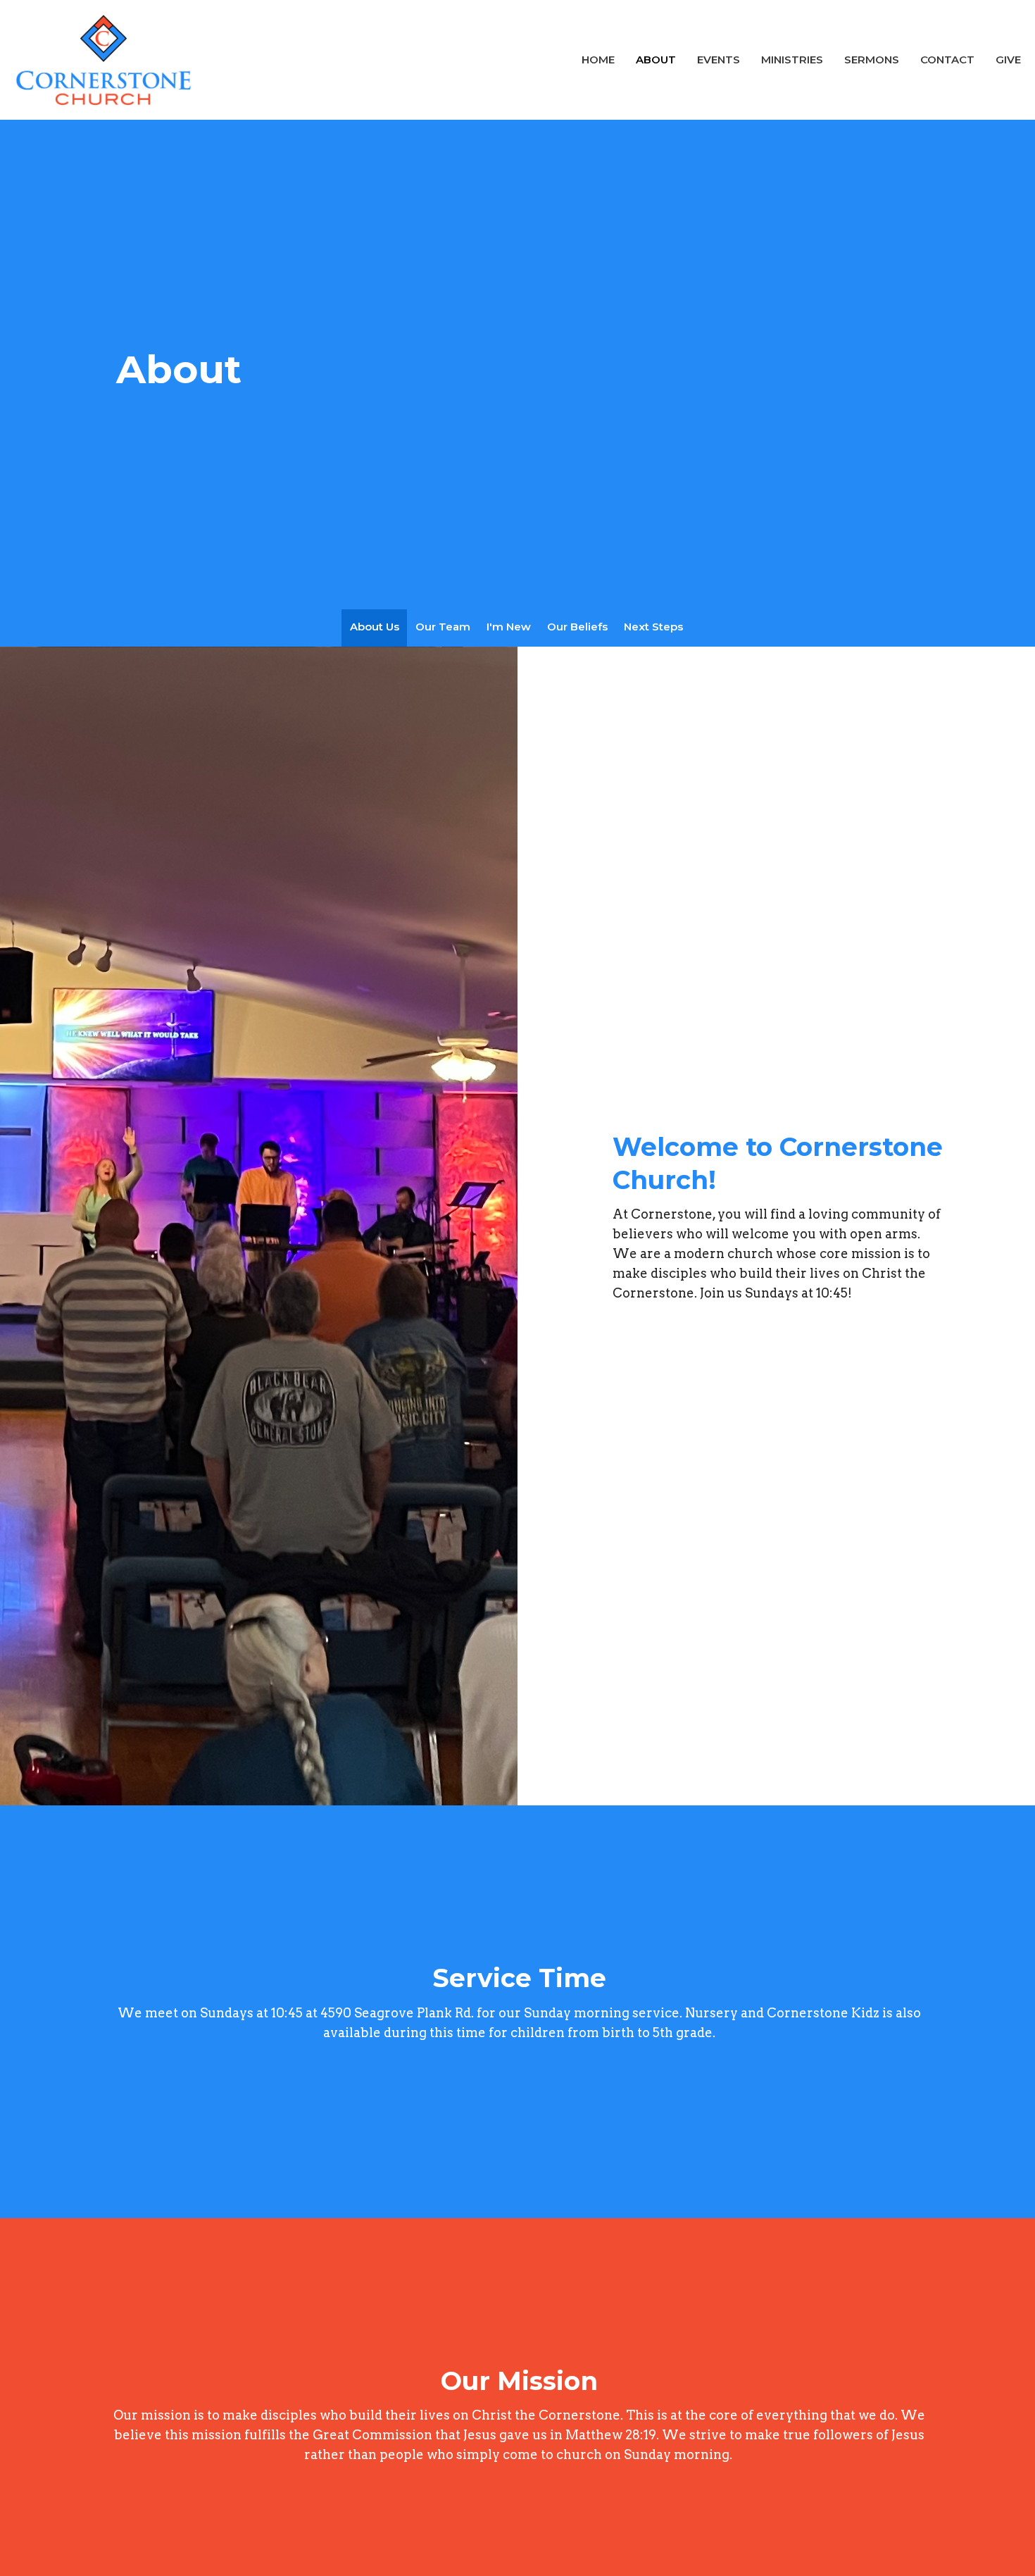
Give (1008, 60)
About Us (375, 627)
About (656, 60)
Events (719, 60)
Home (598, 60)
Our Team (443, 627)
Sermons (872, 60)
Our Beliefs (577, 627)
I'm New (509, 627)
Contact (947, 60)
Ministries (792, 60)
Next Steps (653, 627)
